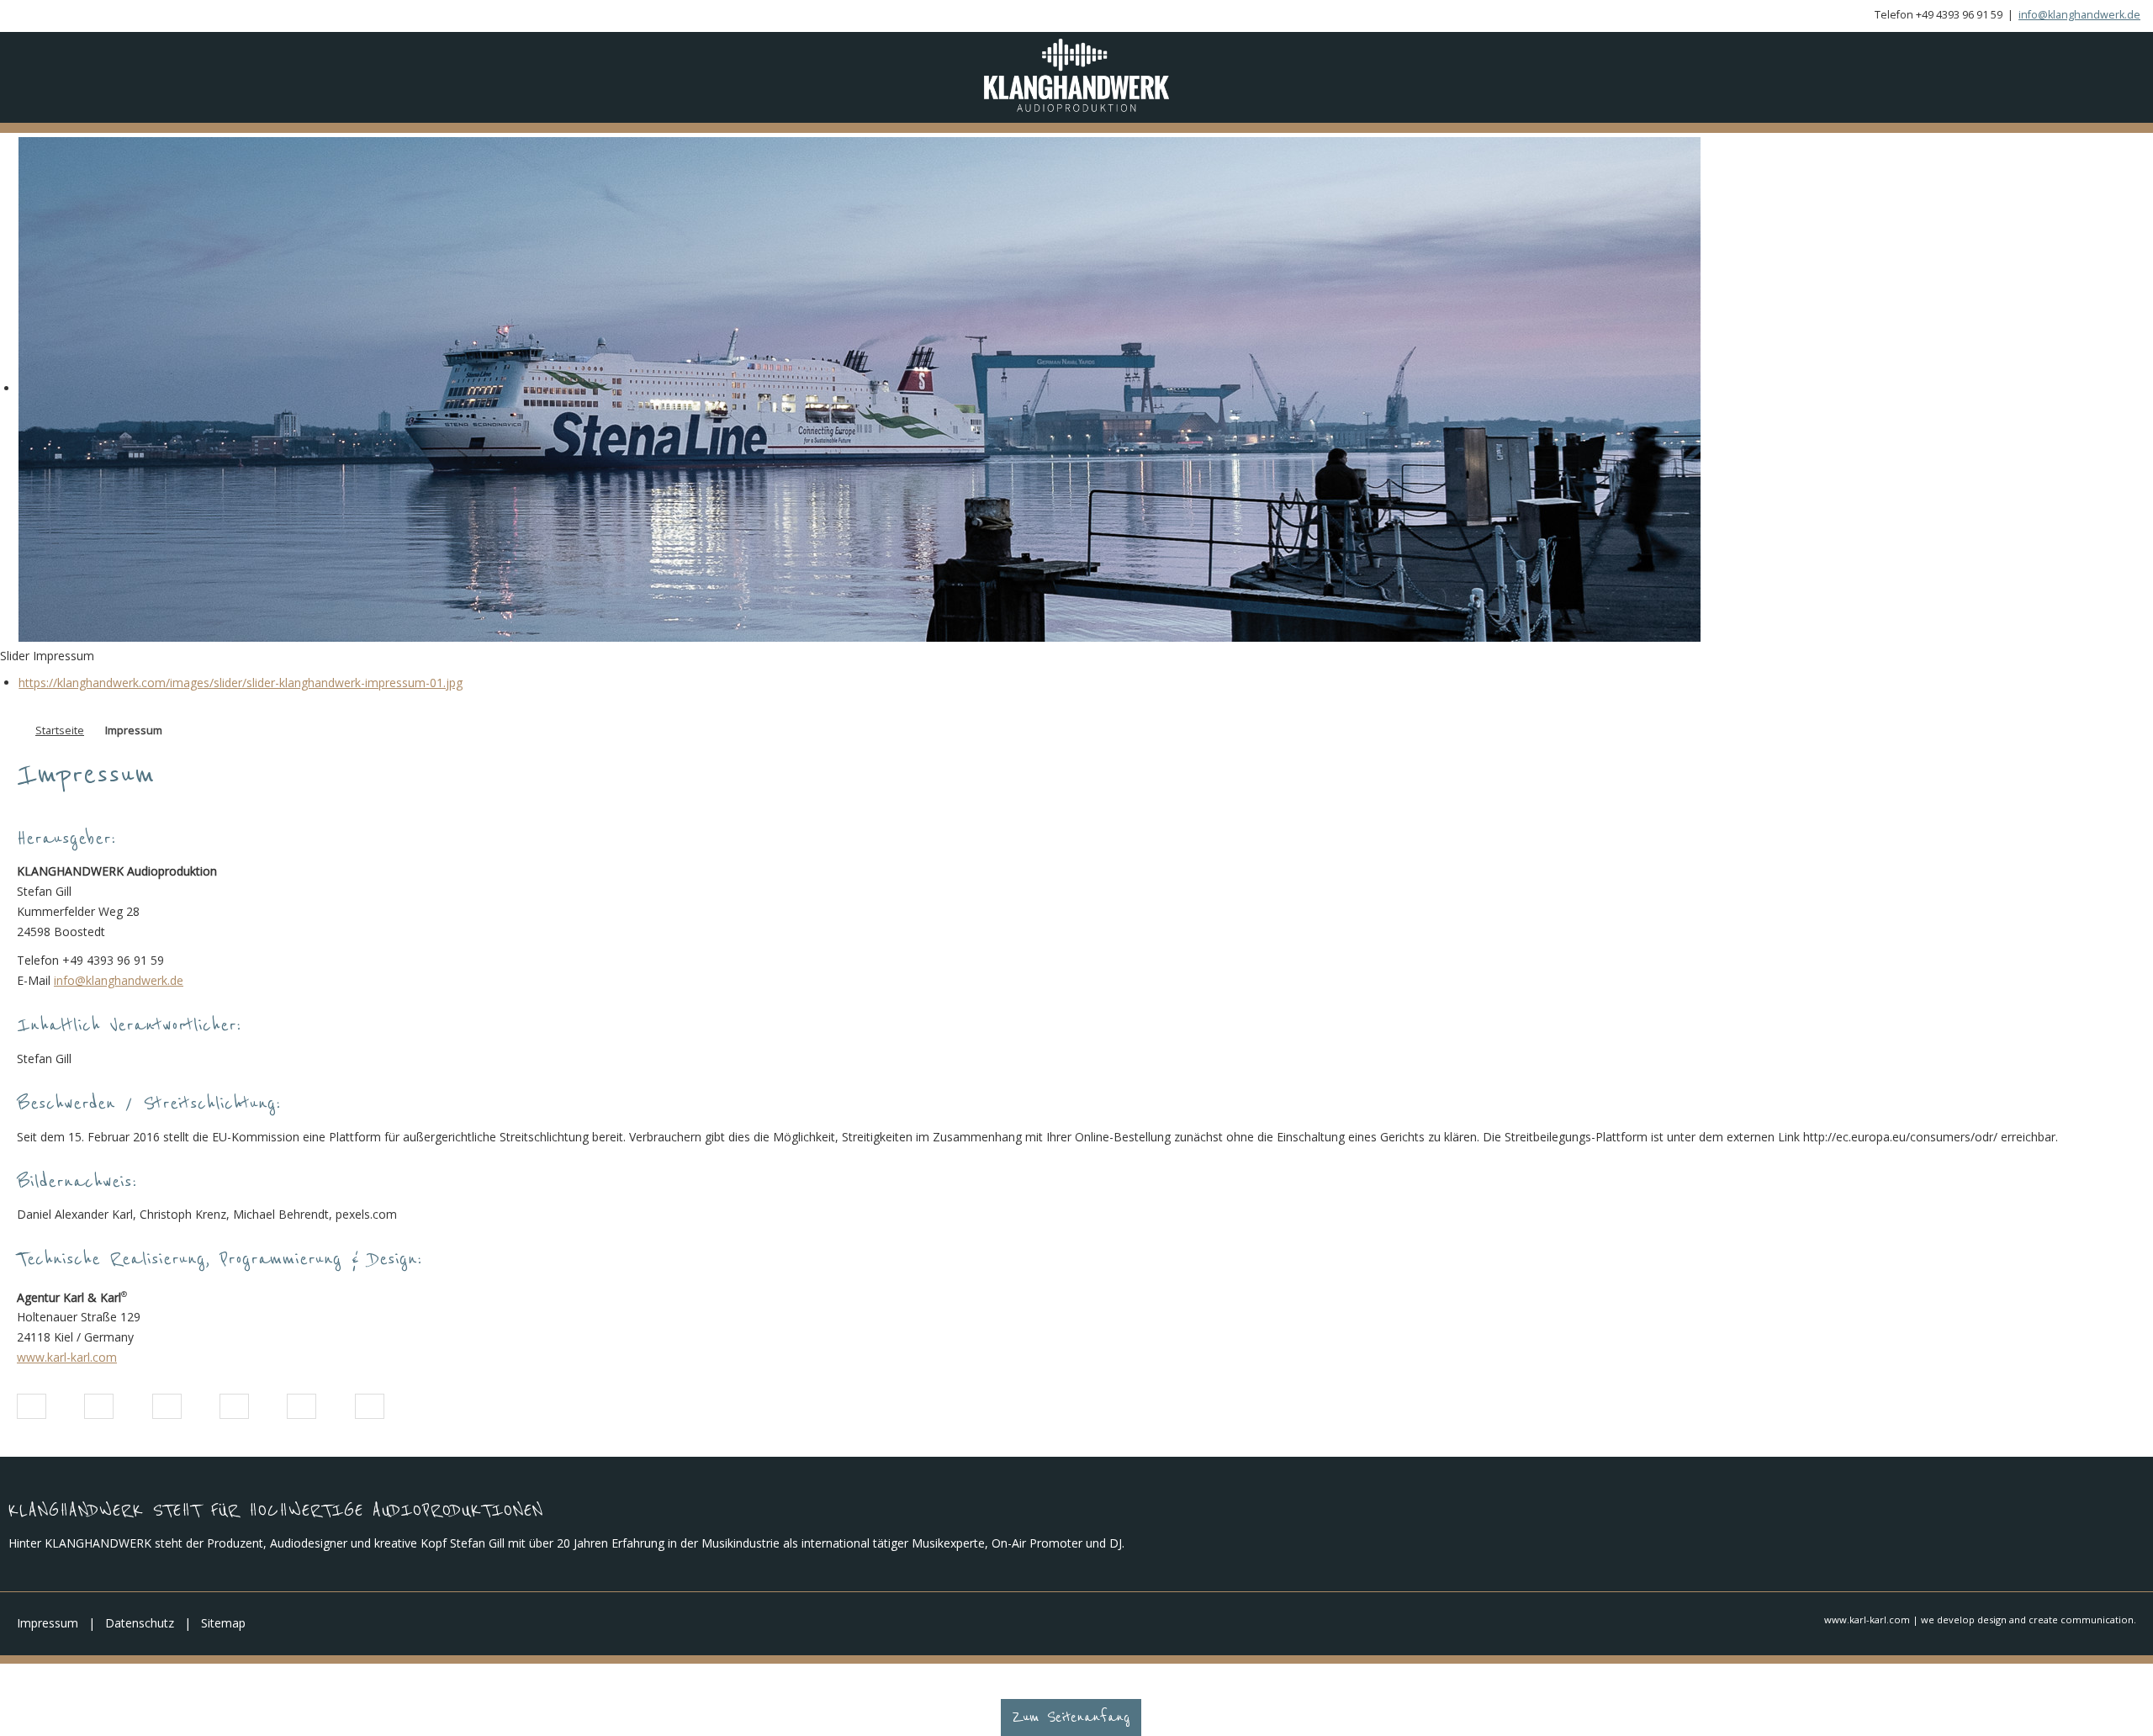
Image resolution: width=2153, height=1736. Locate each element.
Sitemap (223, 1635)
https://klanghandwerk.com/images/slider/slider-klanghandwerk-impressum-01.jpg (241, 694)
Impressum (48, 1635)
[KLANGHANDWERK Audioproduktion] (1076, 81)
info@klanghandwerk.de (2079, 15)
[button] (32, 1419)
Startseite (60, 742)
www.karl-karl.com (67, 1369)
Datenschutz (140, 1635)
